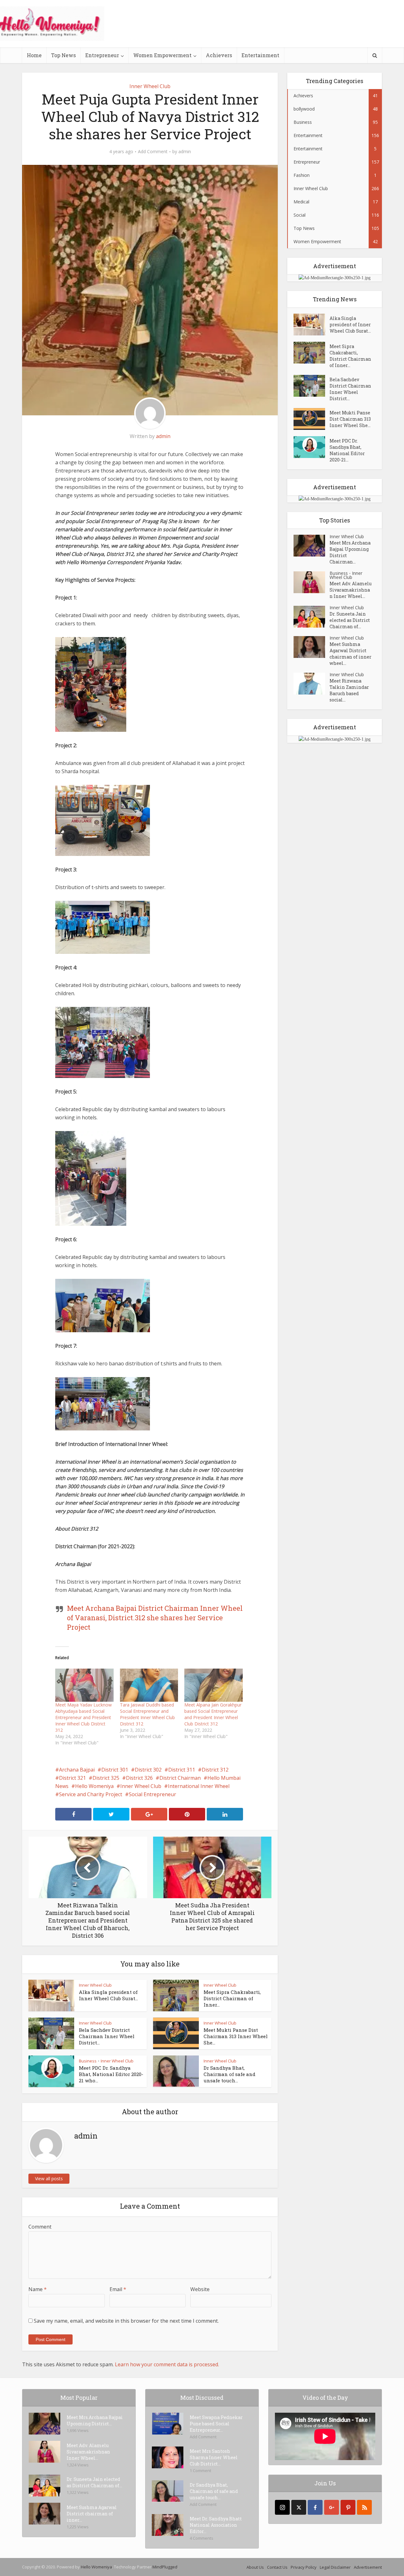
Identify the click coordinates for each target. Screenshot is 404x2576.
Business (88, 2061)
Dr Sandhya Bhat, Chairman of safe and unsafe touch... (229, 2074)
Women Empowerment (162, 55)
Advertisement (368, 2567)
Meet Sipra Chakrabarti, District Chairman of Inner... (232, 1998)
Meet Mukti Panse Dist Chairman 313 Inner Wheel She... (236, 2036)
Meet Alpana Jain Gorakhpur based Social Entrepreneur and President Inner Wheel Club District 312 (213, 1714)
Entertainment (260, 55)
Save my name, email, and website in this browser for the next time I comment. (126, 2321)
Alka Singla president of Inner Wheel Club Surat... (108, 1995)
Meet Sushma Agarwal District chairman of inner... (92, 2514)
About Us (255, 2567)
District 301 (115, 1770)
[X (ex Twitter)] (299, 2507)
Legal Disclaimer (335, 2567)
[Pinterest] (348, 2507)
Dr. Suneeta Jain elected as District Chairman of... (350, 620)
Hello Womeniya (94, 1786)
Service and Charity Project (91, 1794)
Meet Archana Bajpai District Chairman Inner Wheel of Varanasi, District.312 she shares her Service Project (155, 1618)
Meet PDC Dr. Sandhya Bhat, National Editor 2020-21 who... (111, 2074)
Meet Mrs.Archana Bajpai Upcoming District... (95, 2420)
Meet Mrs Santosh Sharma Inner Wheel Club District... (214, 2457)
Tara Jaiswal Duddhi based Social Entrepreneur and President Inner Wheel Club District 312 (147, 1714)
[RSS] (364, 2507)
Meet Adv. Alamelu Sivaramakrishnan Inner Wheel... (351, 590)
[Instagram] (282, 2507)
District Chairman (180, 1778)
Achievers (219, 55)
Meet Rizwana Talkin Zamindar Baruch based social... (349, 690)
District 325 (106, 1778)
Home (34, 55)
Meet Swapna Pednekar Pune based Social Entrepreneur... (216, 2424)
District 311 (182, 1770)
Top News (63, 55)
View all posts (49, 2179)
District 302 (148, 1770)
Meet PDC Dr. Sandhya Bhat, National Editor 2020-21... (347, 450)
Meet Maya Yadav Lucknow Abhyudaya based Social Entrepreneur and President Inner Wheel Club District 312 (83, 1717)
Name (38, 2289)
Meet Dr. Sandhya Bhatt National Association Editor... (216, 2525)
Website (200, 2289)
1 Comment (200, 2471)
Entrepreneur (102, 55)
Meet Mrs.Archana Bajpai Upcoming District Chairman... (350, 552)
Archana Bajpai (77, 1770)
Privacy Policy (304, 2567)
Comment (40, 2227)
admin (185, 152)
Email (118, 2289)
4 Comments (202, 2538)
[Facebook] (315, 2507)
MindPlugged (165, 2567)
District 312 (215, 1770)
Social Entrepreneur (152, 1794)
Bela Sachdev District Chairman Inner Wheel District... (107, 2036)
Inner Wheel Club (150, 86)
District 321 (72, 1778)
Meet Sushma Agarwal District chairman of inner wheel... (351, 654)
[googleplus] (332, 2507)
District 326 (139, 1778)
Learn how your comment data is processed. (167, 2364)
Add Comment (153, 152)
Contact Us (277, 2567)
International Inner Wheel (199, 1786)
